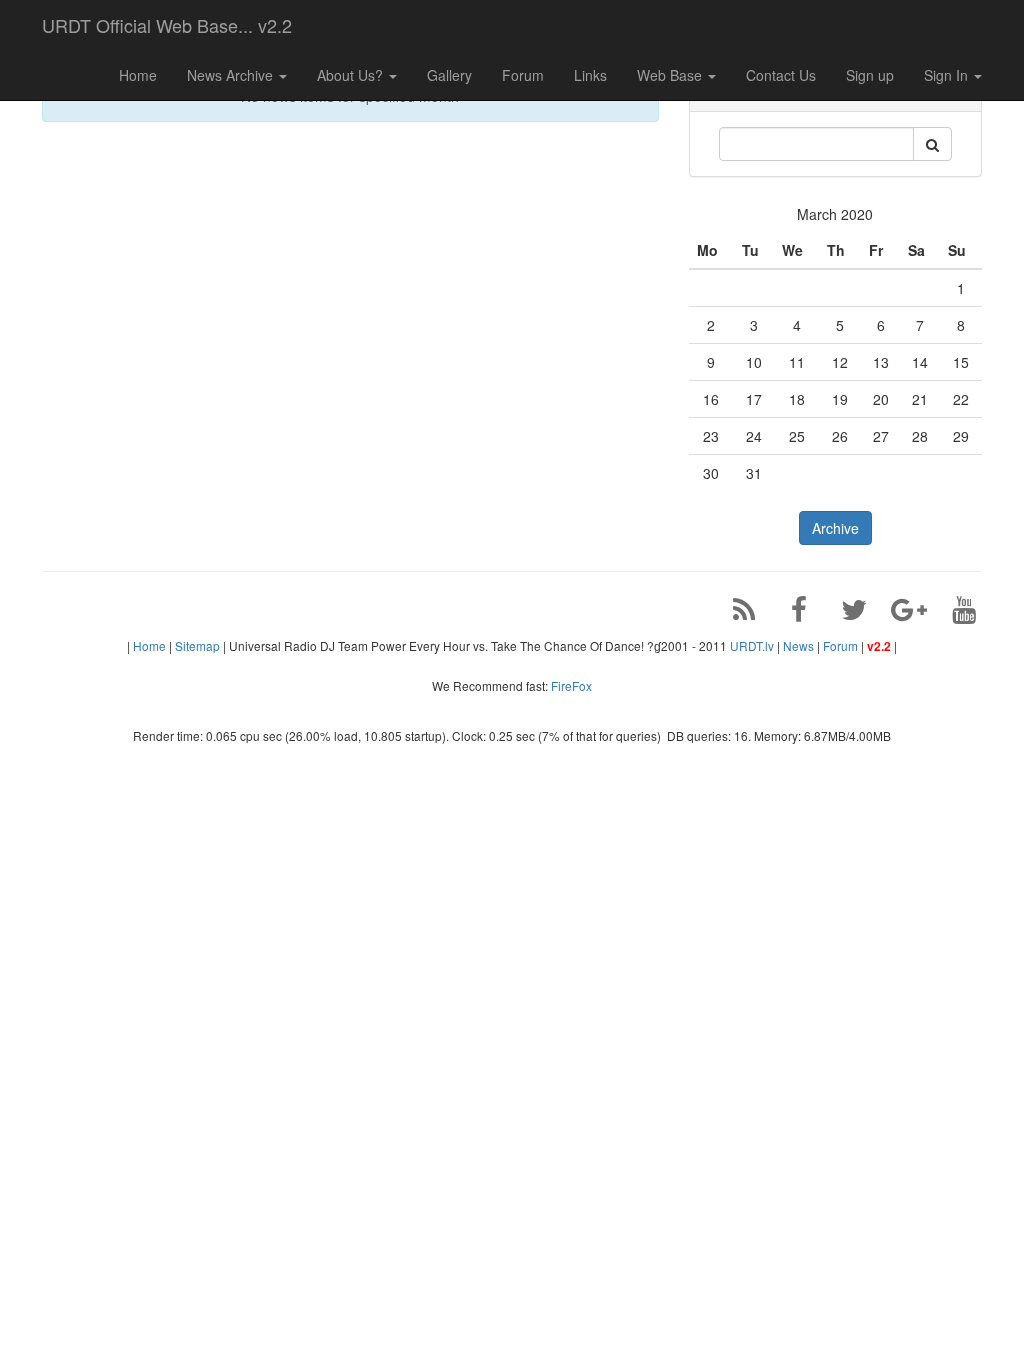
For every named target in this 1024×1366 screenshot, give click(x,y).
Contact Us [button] (781, 75)
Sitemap (197, 645)
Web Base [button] (671, 75)
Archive (835, 528)
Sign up (870, 75)
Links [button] (590, 75)
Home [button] (138, 75)
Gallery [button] (449, 75)
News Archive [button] (232, 75)
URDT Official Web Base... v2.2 (167, 25)
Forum (840, 645)
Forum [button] (523, 75)
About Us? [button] (352, 75)
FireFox (571, 685)
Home (149, 645)
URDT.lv (752, 645)
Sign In (948, 75)
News (798, 645)
